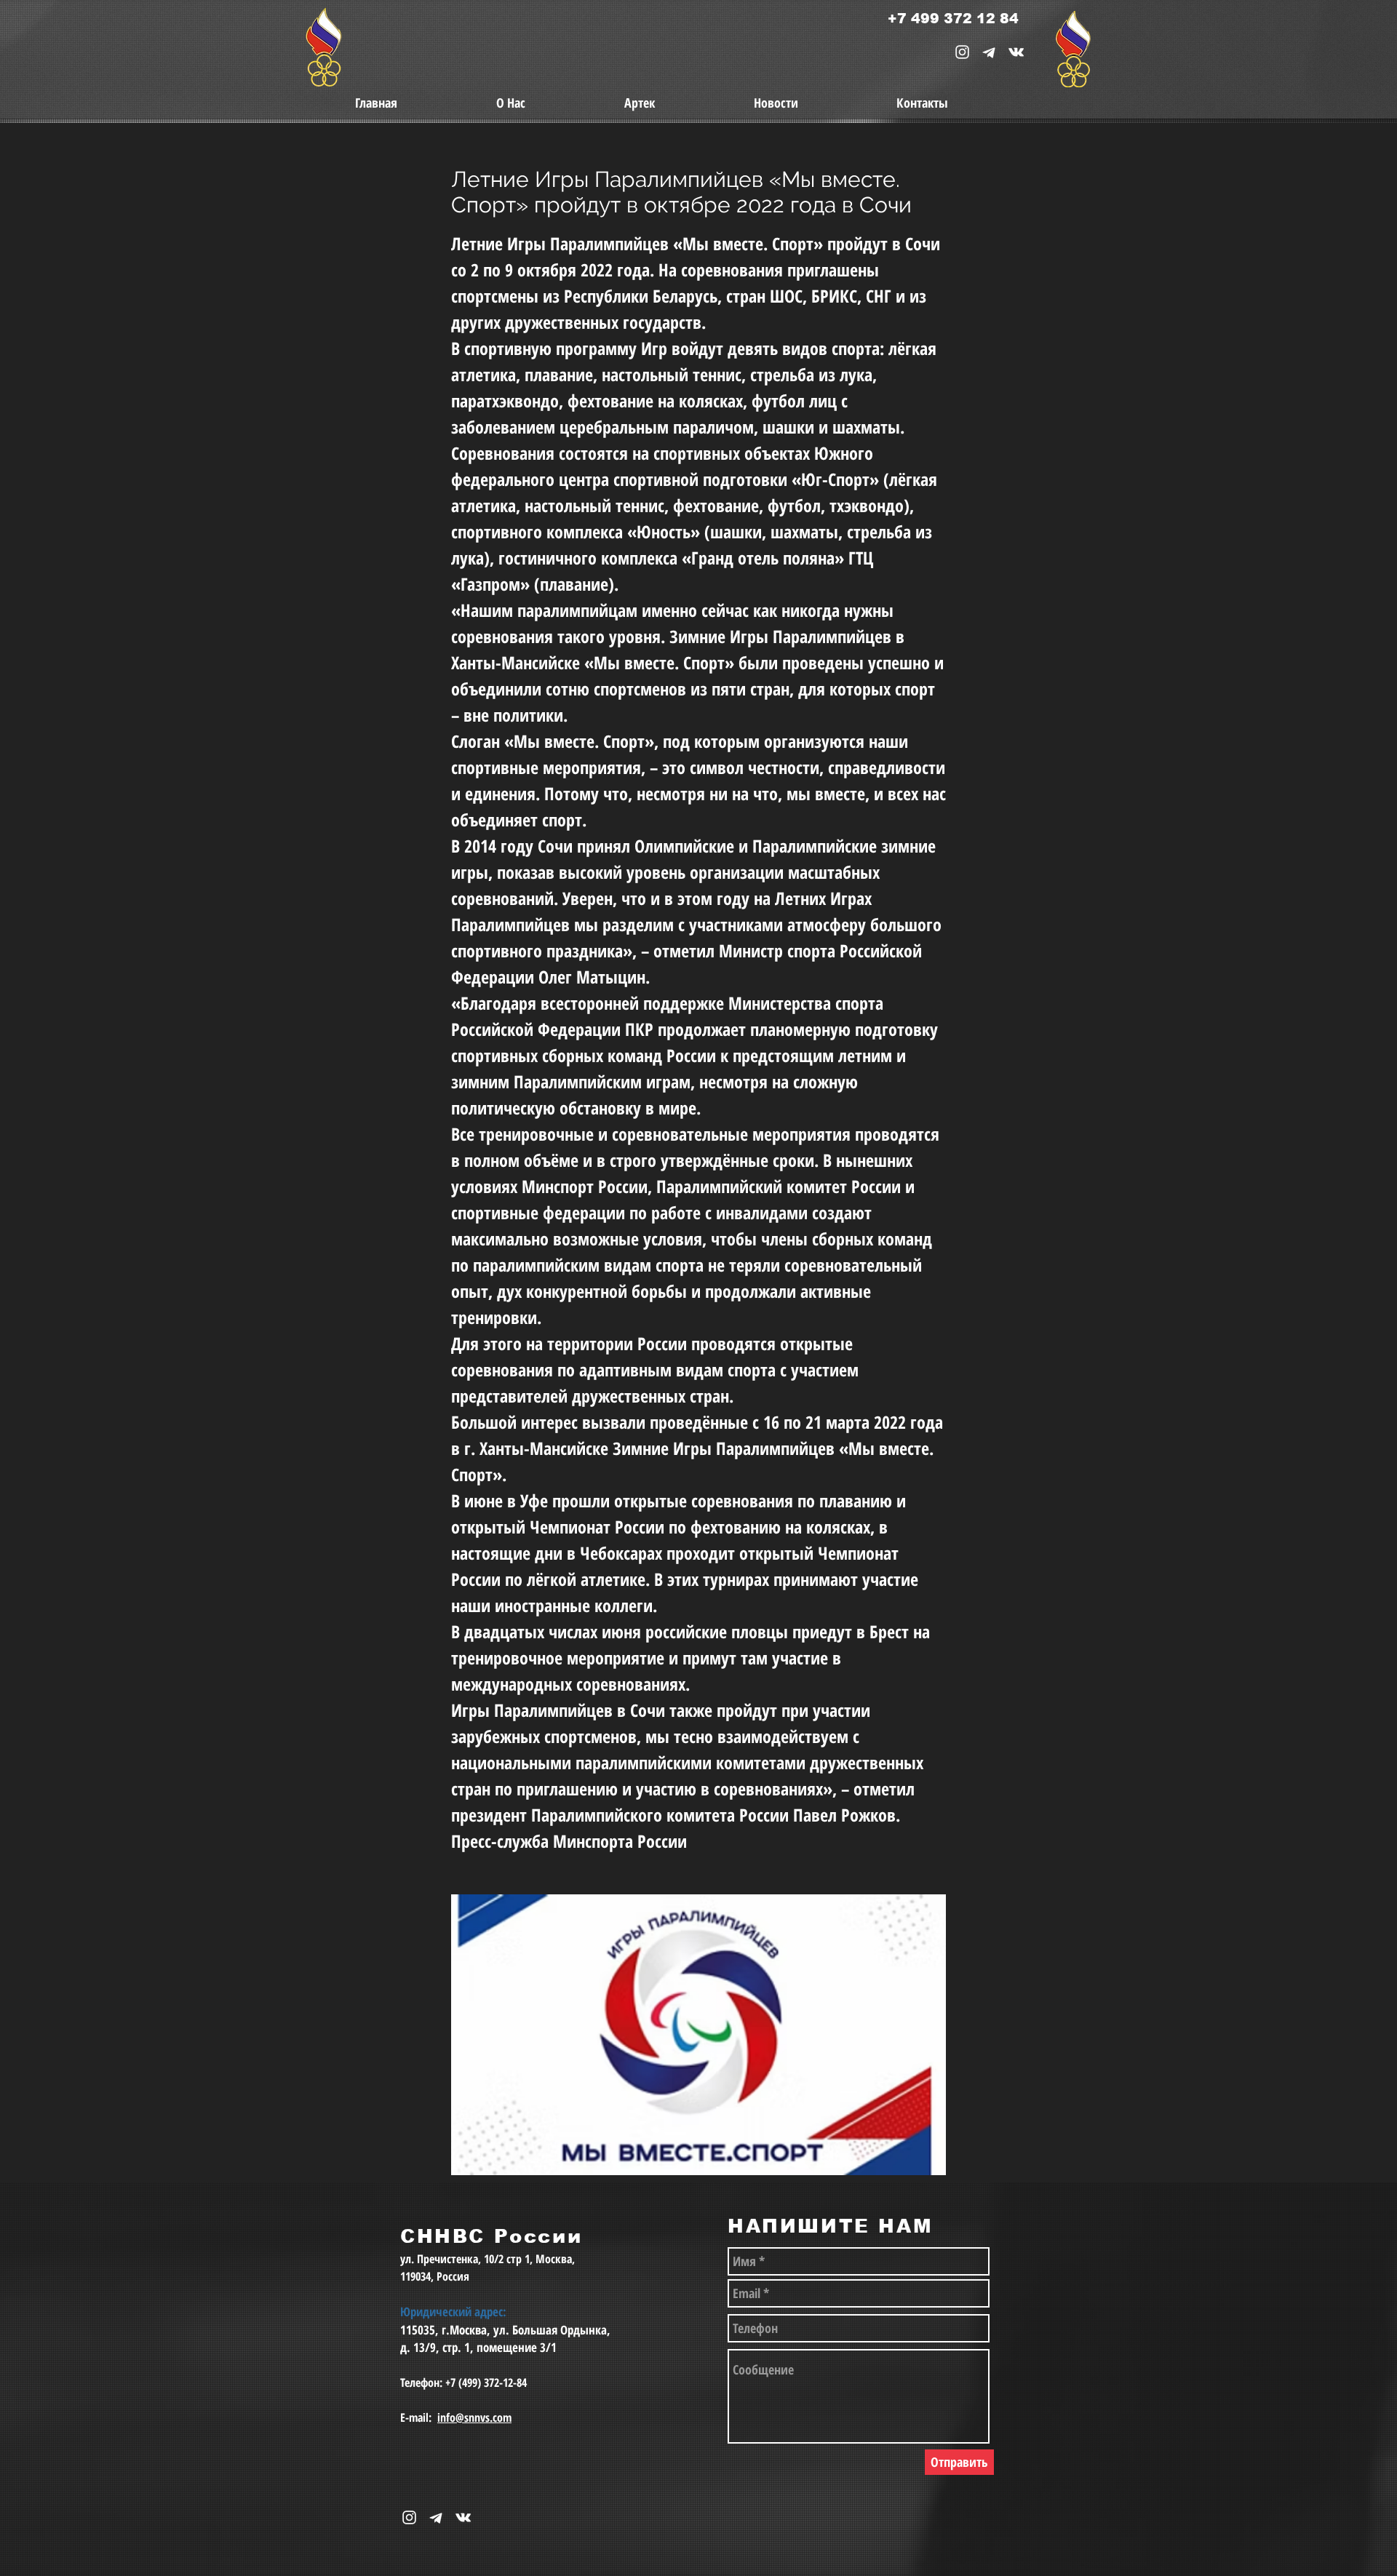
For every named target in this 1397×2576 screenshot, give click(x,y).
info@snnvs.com (474, 2417)
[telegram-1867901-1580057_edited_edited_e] (989, 52)
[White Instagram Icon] (962, 52)
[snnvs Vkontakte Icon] (1016, 52)
